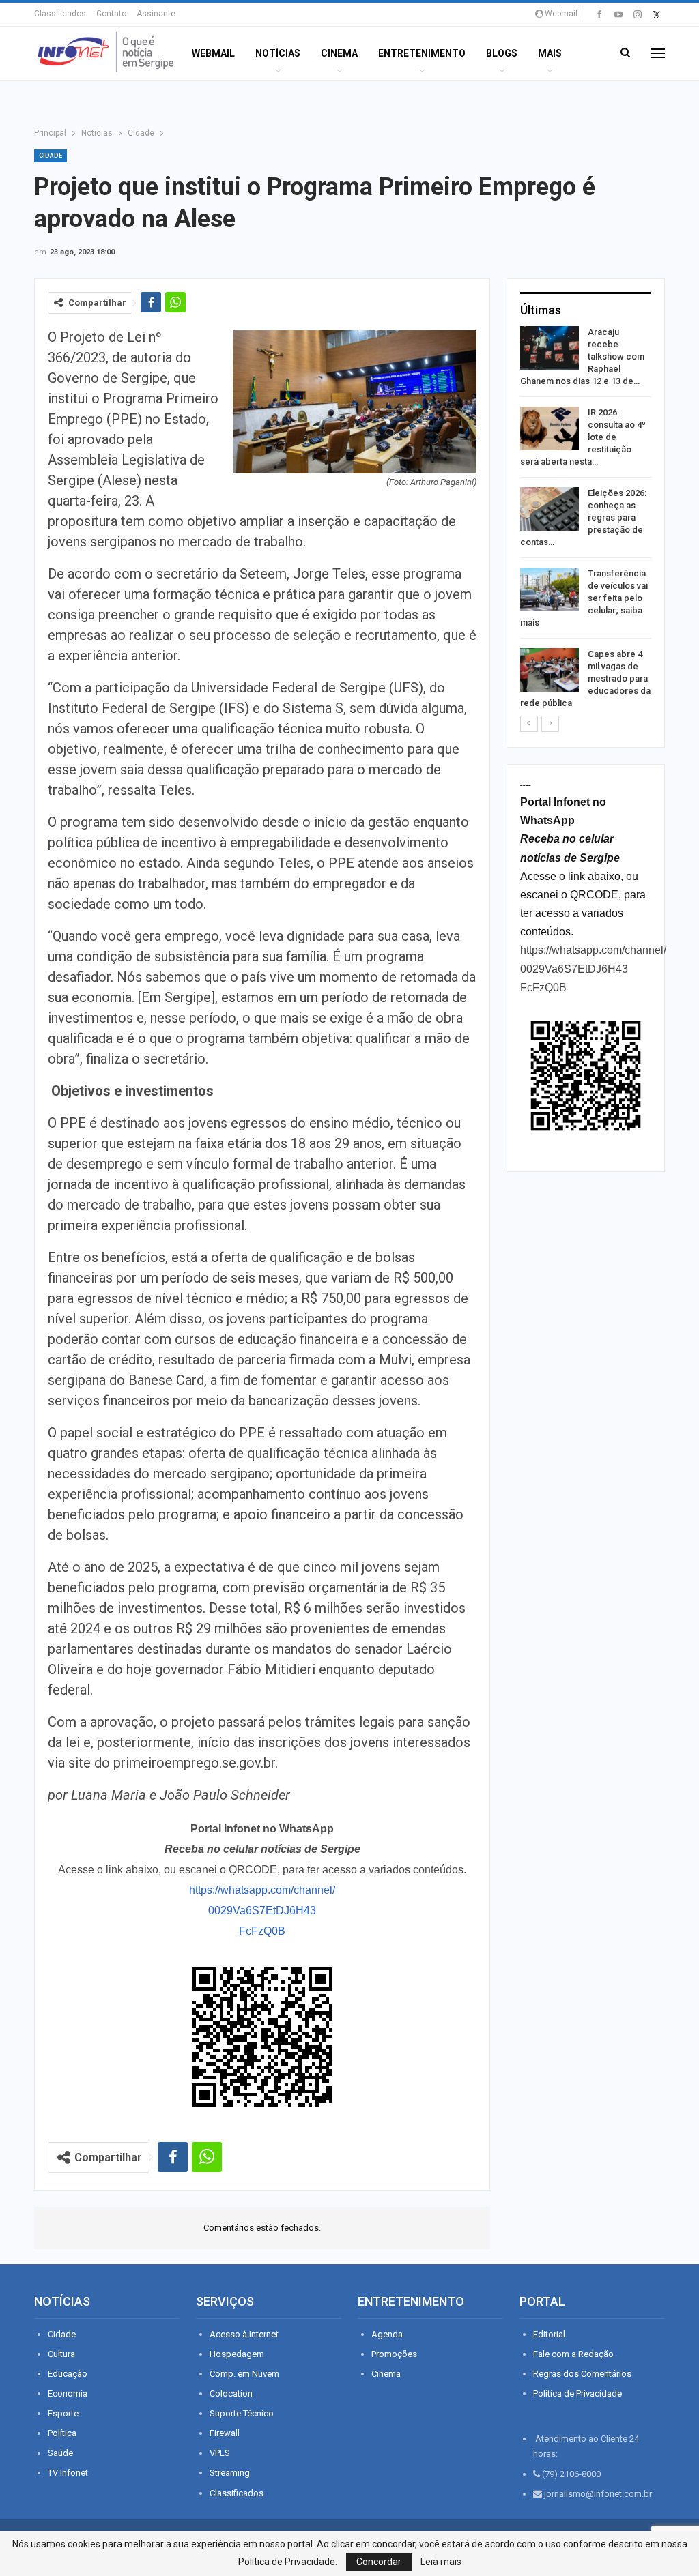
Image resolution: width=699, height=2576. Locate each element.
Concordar (379, 2562)
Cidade (51, 156)
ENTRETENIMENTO (422, 53)
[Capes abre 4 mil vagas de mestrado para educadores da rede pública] (550, 670)
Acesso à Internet (244, 2334)
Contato (111, 14)
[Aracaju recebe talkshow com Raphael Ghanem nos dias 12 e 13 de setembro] (550, 348)
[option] (586, 520)
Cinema (339, 53)
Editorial (549, 2334)
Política (62, 2433)
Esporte (63, 2413)
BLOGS (502, 53)
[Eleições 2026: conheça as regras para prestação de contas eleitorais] (550, 509)
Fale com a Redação (573, 2354)
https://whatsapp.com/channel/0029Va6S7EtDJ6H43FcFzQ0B (262, 1911)
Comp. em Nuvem (244, 2374)
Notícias (278, 53)
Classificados (60, 14)
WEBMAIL (213, 53)
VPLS (220, 2453)
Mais (550, 53)
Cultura (61, 2354)
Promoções (394, 2354)
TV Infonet (68, 2473)
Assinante (156, 14)
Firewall (225, 2433)
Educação (68, 2374)
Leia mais (441, 2562)
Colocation (231, 2394)
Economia (68, 2394)
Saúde (60, 2453)
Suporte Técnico (242, 2413)
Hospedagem (237, 2354)
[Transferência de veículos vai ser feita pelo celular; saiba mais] (550, 589)
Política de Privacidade (577, 2394)
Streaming (230, 2473)
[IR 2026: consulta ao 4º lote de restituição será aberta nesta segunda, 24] (550, 428)
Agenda (387, 2334)
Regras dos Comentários (582, 2374)
